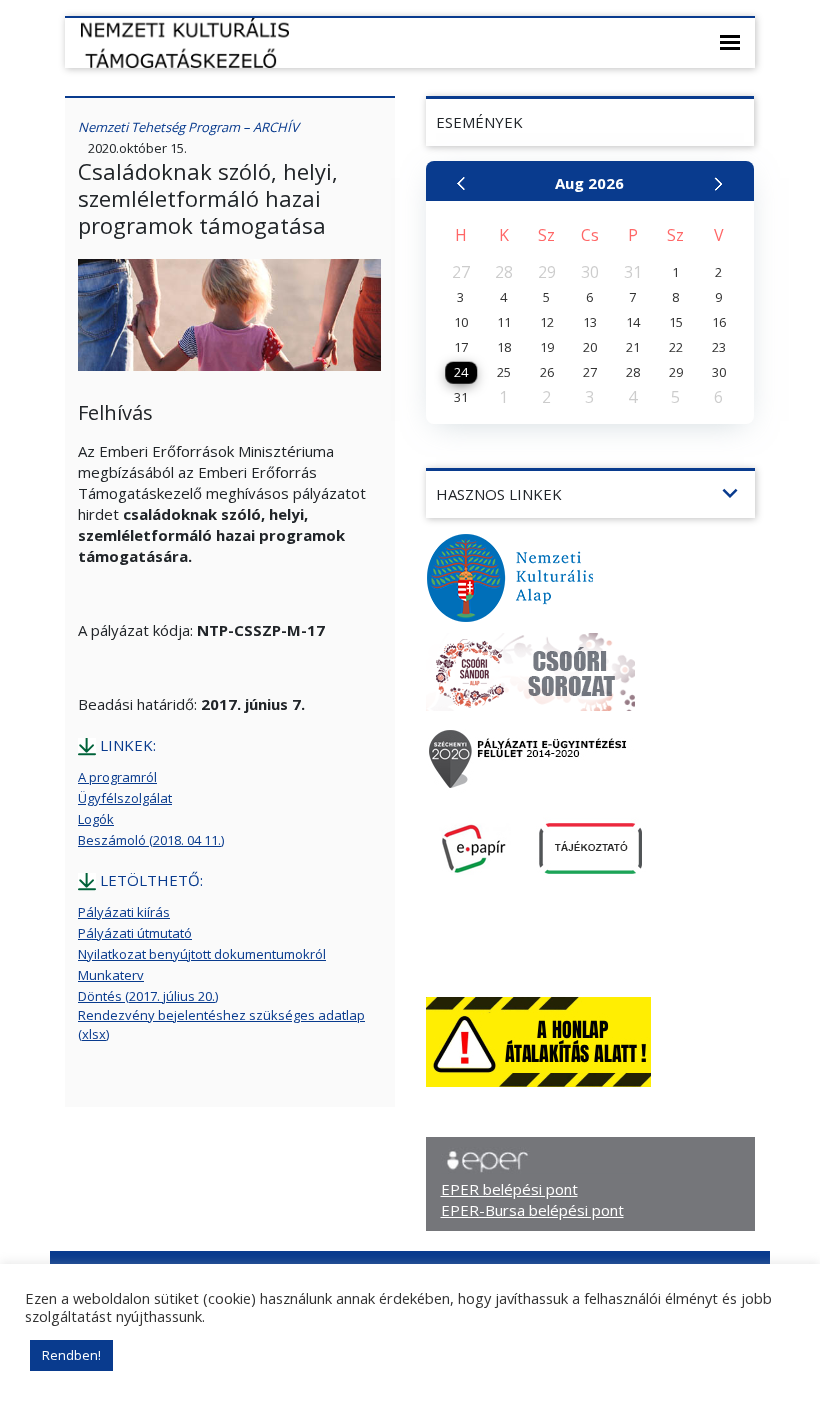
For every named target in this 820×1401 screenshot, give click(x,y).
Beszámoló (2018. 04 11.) (151, 840)
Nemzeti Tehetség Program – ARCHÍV (188, 127)
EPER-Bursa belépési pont (532, 1210)
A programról (117, 777)
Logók (96, 819)
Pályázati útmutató (135, 933)
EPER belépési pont (509, 1189)
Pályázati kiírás (124, 912)
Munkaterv (111, 975)
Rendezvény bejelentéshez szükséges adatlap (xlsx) (221, 1024)
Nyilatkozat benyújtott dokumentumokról (202, 954)
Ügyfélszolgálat (125, 798)
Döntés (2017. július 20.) (148, 996)
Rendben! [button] (71, 1355)
